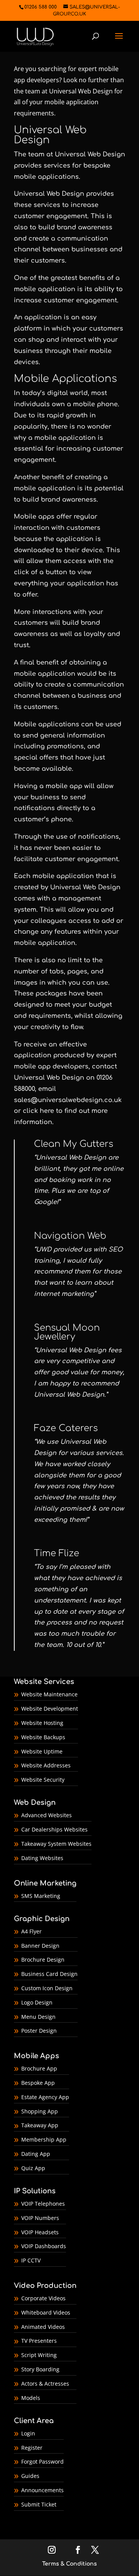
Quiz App (33, 2168)
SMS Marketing (41, 1896)
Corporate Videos (43, 2298)
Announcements (42, 2490)
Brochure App (39, 2068)
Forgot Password (42, 2462)
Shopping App (40, 2111)
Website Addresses (46, 1765)
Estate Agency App (45, 2097)
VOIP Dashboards (44, 2246)
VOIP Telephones (43, 2204)
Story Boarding (40, 2369)
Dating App (36, 2154)
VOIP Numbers (40, 2218)
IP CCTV (31, 2260)
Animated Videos (43, 2327)
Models (31, 2398)
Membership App (44, 2139)
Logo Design (37, 2002)
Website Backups (43, 1737)
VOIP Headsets (40, 2232)
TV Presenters (39, 2341)
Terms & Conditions (69, 2564)
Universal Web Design (81, 91)
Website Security (43, 1780)
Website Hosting (42, 1723)
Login (28, 2433)
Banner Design (40, 1946)
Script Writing (39, 2355)
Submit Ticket (39, 2504)
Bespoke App (38, 2083)
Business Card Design (49, 1974)
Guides (30, 2476)
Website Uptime (42, 1751)
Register (32, 2448)
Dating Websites (42, 1858)
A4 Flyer (31, 1931)
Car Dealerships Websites (54, 1829)
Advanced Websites (47, 1815)
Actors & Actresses (45, 2384)
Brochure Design (43, 1960)
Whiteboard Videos (46, 2312)
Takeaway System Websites (56, 1844)
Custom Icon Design (47, 1988)
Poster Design (39, 2031)
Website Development (50, 1709)
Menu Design (38, 2017)
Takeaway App (40, 2125)
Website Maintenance (49, 1694)
